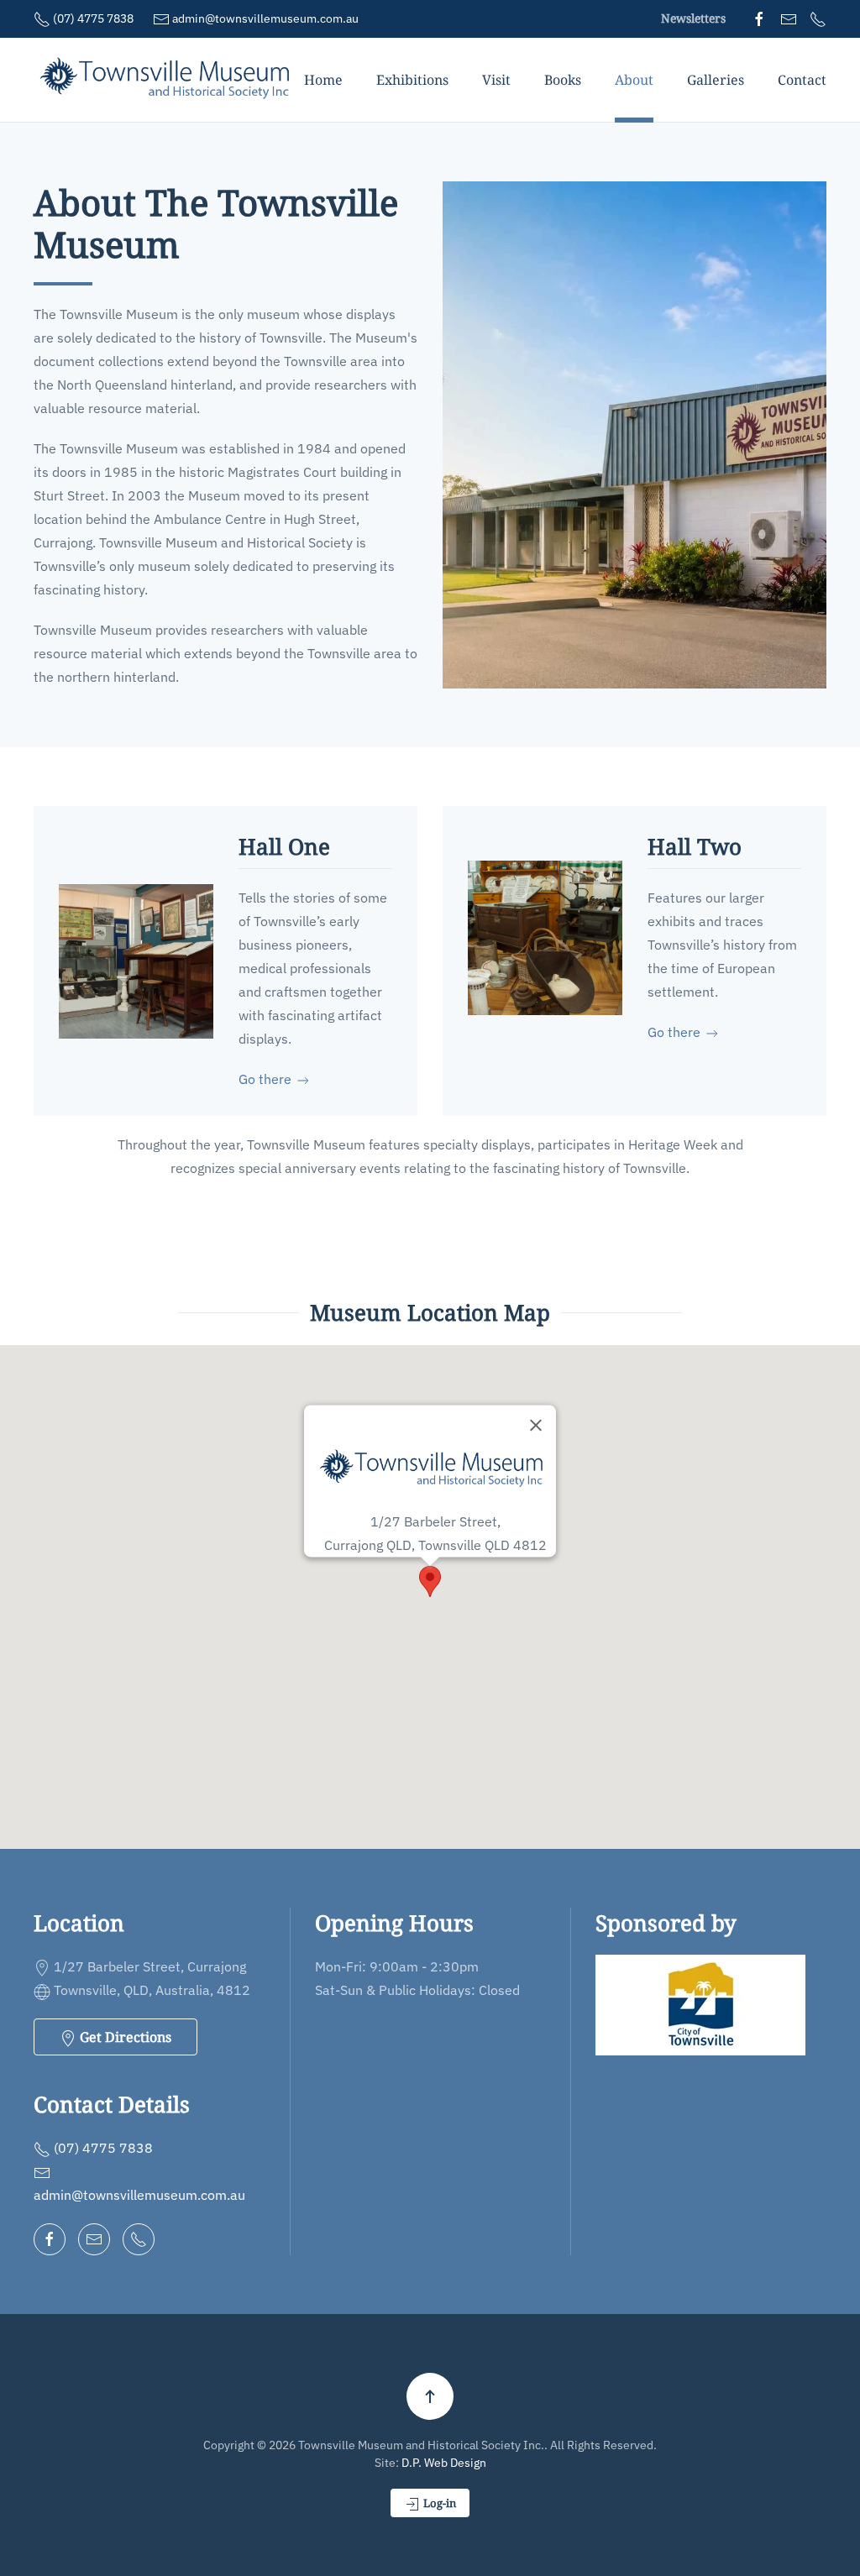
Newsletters (693, 18)
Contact (802, 80)
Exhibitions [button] (412, 80)
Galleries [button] (716, 80)
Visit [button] (496, 80)
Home (323, 80)
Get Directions (124, 2037)
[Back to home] (169, 80)
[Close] (536, 1425)
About (634, 80)
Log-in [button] (438, 2503)
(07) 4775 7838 (92, 18)
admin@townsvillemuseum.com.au (264, 18)
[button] (430, 1581)
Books (563, 80)
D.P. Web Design (444, 2463)
